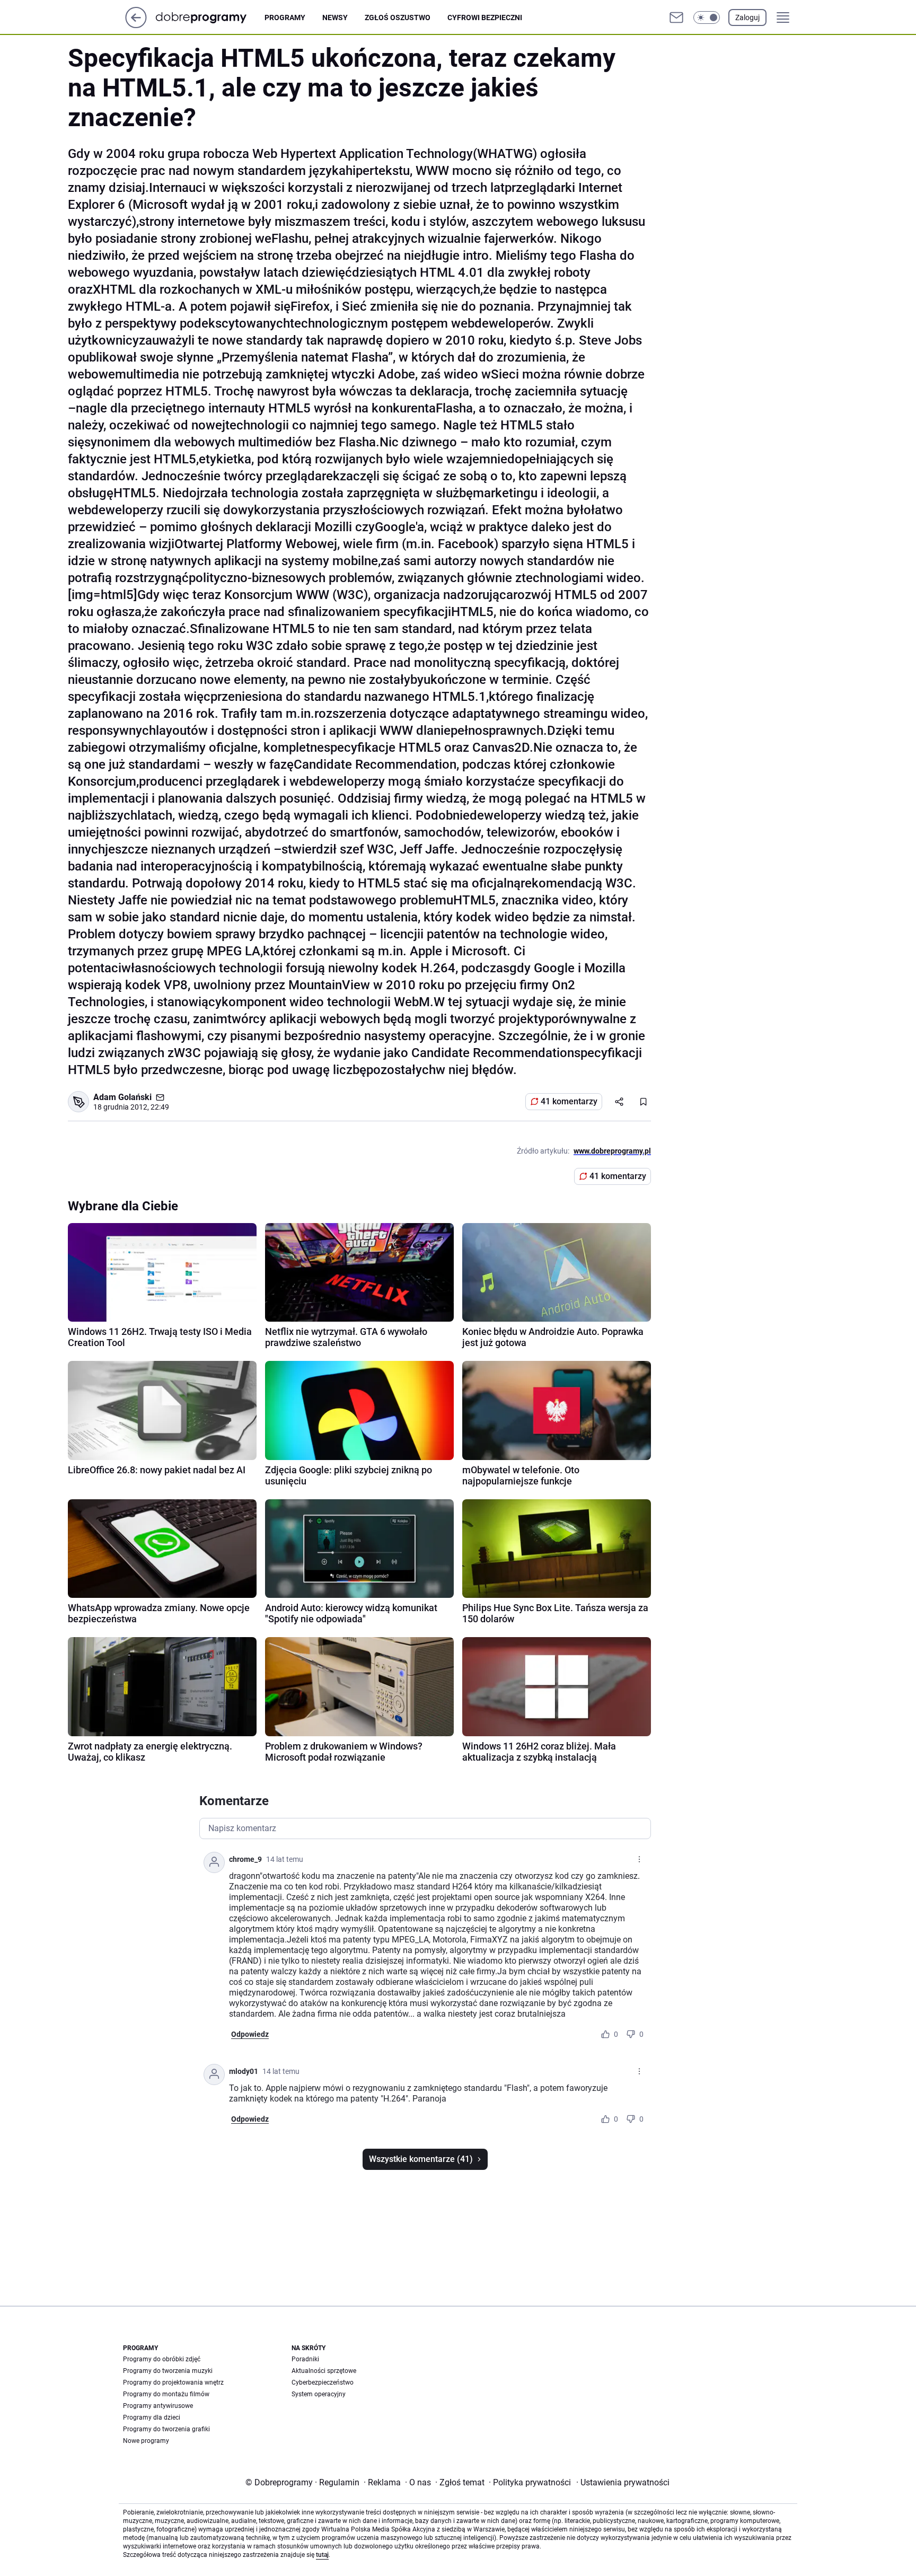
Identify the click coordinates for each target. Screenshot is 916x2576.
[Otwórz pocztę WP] (676, 17)
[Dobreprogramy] (210, 17)
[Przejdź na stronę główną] (136, 25)
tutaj (322, 2555)
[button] (707, 17)
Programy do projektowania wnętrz (173, 2382)
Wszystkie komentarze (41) (421, 2159)
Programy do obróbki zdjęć (162, 2359)
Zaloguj (747, 17)
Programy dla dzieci (152, 2417)
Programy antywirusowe (158, 2406)
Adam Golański (122, 1097)
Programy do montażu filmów (166, 2394)
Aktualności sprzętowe (324, 2371)
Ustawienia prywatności (623, 2482)
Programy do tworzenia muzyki (168, 2371)
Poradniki (305, 2359)
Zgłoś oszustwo (398, 17)
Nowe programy (146, 2441)
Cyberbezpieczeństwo (323, 2382)
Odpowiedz (250, 2034)
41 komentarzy (569, 1101)
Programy (285, 17)
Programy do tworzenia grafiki (166, 2429)
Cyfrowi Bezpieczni (485, 17)
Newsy (335, 17)
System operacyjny (319, 2394)
